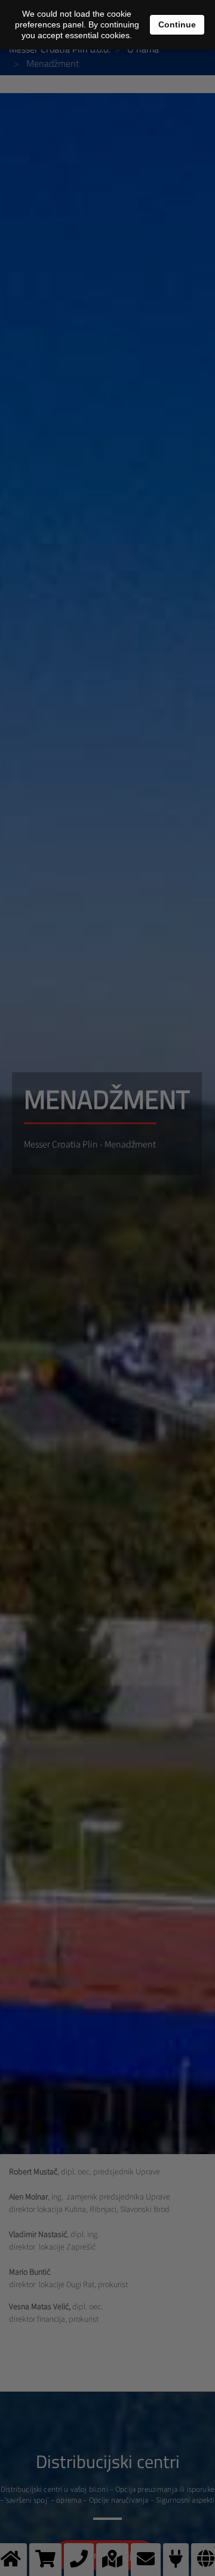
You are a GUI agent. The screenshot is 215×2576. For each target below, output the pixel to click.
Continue (177, 24)
